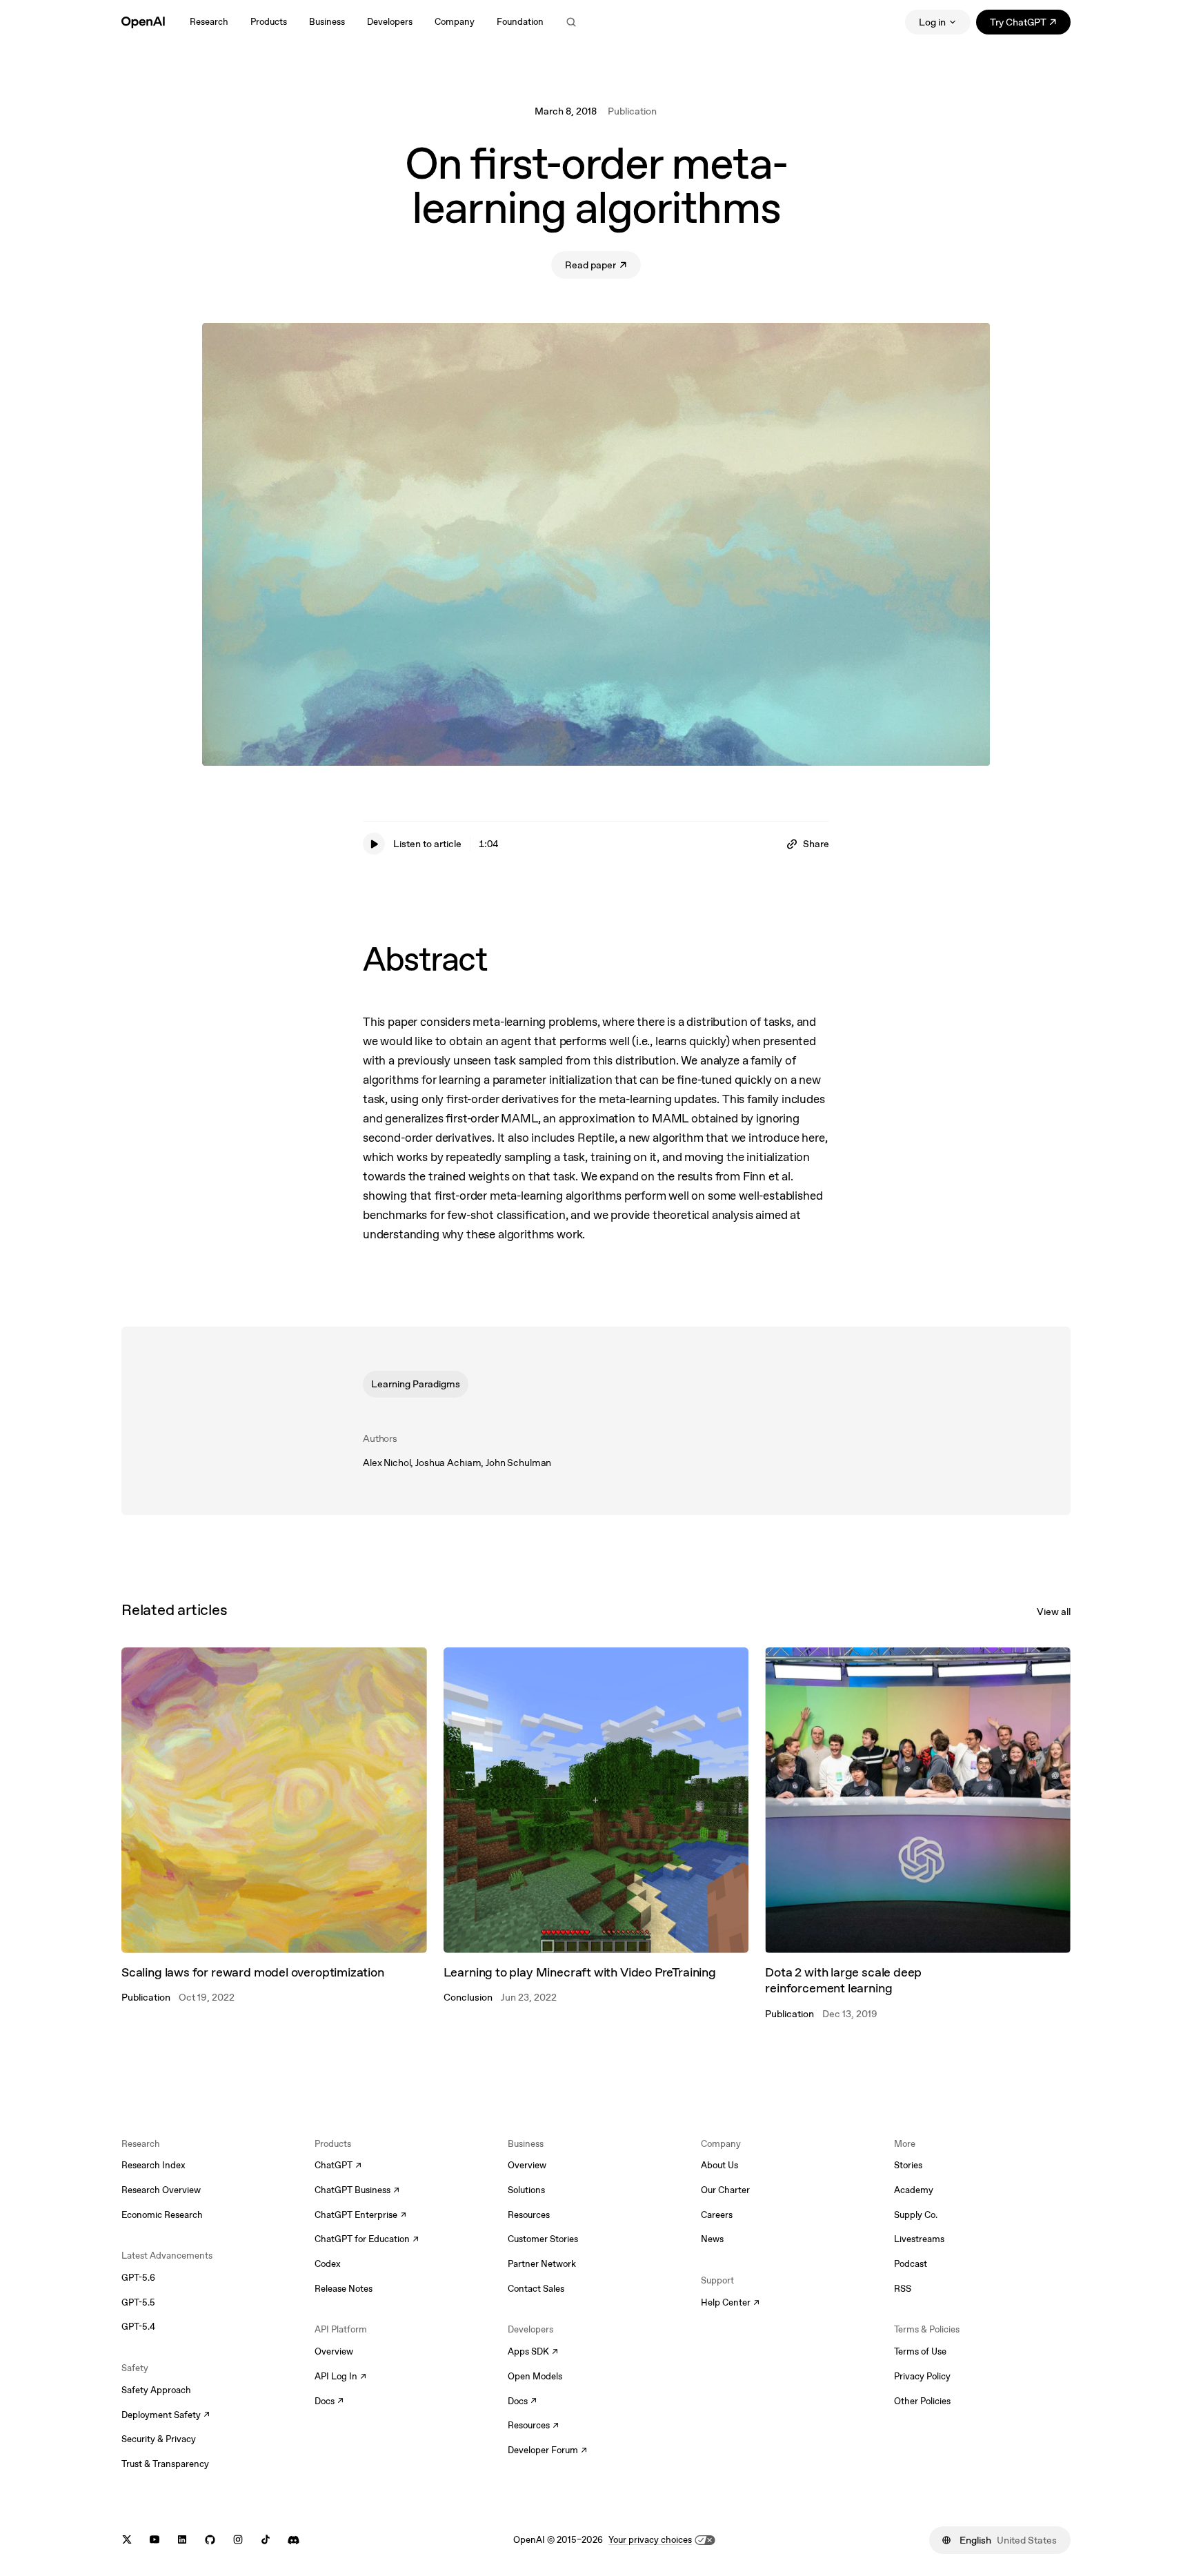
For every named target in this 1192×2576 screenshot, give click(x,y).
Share (816, 844)
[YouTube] (155, 2540)
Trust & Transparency (165, 2464)
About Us (719, 2165)
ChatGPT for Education (365, 2240)
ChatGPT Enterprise (360, 2216)
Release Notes (344, 2289)
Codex (328, 2264)
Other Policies (922, 2401)
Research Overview (161, 2190)
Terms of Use (920, 2351)
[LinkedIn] (182, 2540)
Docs (329, 2402)
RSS (903, 2289)
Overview (334, 2351)
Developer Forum (547, 2451)
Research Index (153, 2165)
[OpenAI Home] (143, 22)
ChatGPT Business (357, 2191)
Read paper (603, 267)
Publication (632, 111)
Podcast (911, 2264)
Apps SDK (533, 2352)
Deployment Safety (166, 2416)
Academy (914, 2190)
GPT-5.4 (138, 2327)
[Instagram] (238, 2540)
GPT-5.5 (138, 2302)
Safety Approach (156, 2390)
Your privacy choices (650, 2540)
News (712, 2239)
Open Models (535, 2376)
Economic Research (162, 2215)
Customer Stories (543, 2239)
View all (1054, 1612)
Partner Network (542, 2264)
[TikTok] (266, 2540)
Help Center (730, 2303)
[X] (127, 2540)
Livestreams (919, 2239)
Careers (717, 2215)
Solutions (526, 2190)
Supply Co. (916, 2215)
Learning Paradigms (416, 1384)
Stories (908, 2165)
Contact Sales (536, 2289)
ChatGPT (338, 2166)
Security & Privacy (159, 2439)
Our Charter (725, 2190)
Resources (529, 2215)
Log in (932, 22)
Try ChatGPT (1030, 24)
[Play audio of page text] (374, 844)
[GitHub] (210, 2540)
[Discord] (294, 2540)
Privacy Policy (922, 2376)
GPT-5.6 (138, 2278)
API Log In (340, 2377)
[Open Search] (571, 22)
